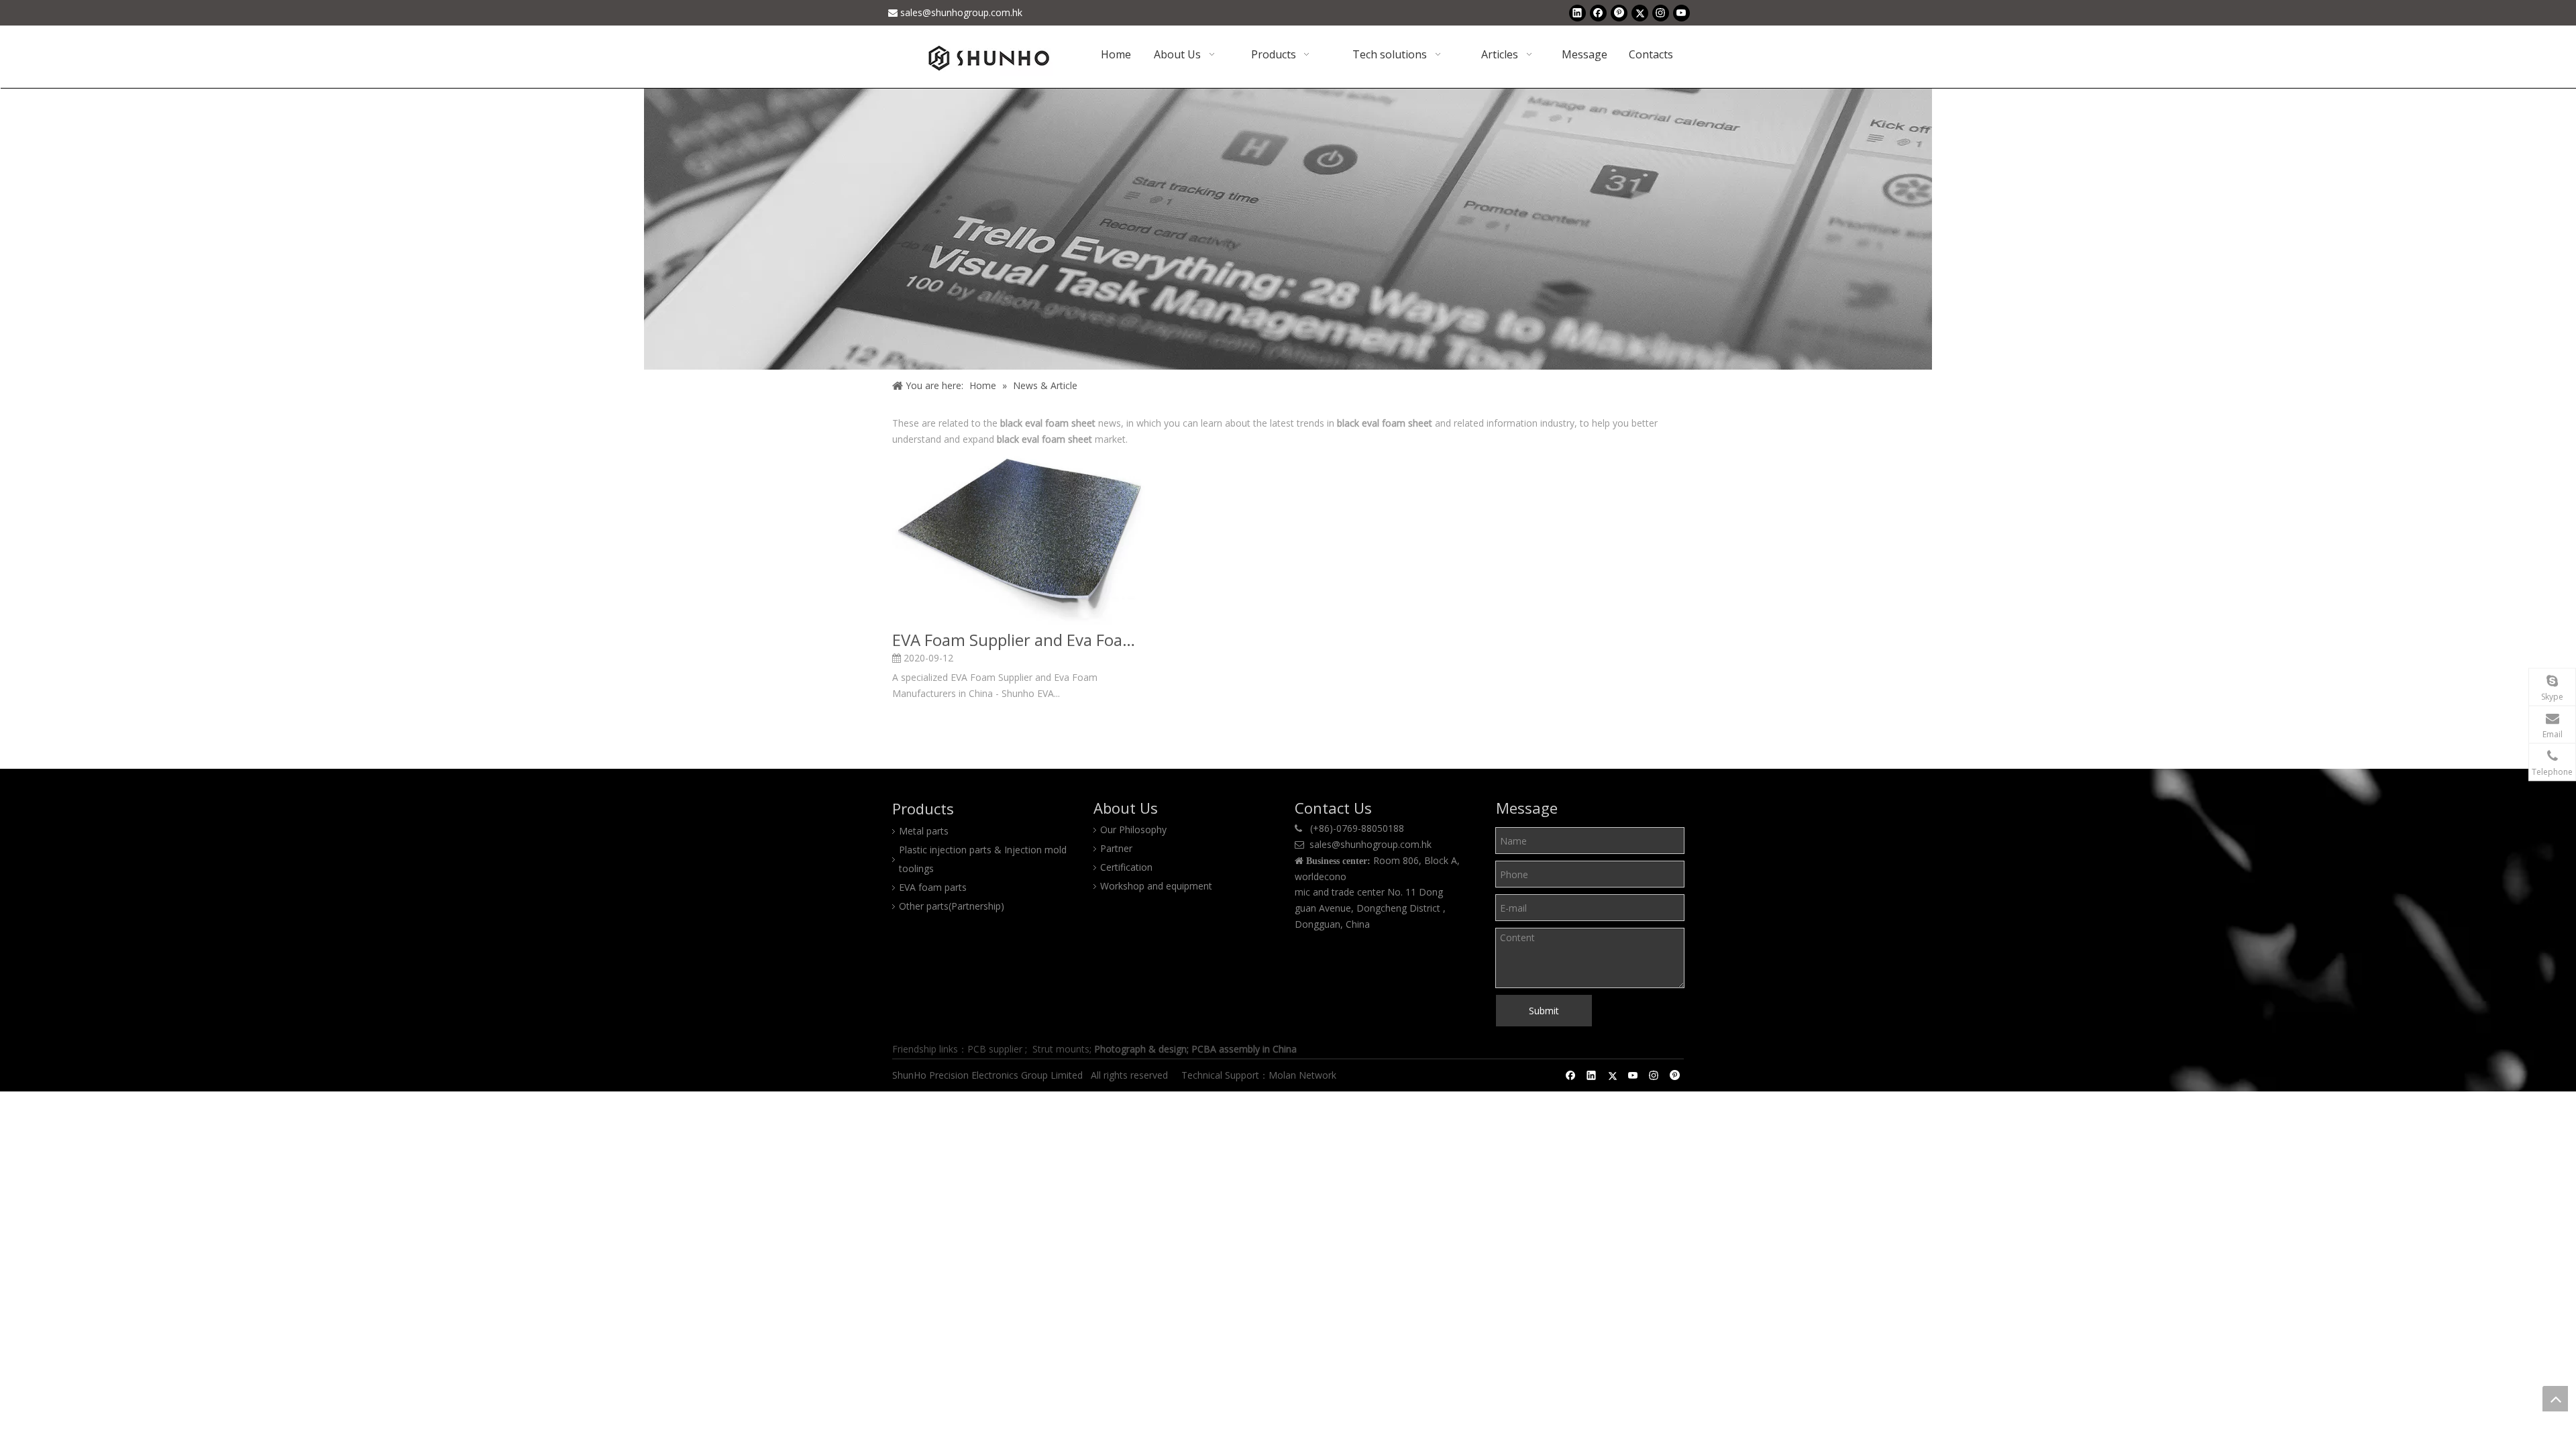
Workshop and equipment (1156, 886)
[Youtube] (1681, 13)
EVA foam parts (933, 887)
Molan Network (1304, 1075)
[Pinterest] (1619, 13)
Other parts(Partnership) (952, 906)
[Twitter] (1640, 13)
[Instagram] (1661, 13)
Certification (1126, 867)
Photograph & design (1140, 1049)
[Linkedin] (1577, 13)
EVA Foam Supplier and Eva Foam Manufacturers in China (1019, 640)
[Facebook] (1598, 13)
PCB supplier (995, 1049)
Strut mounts (1061, 1049)
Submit (1544, 1011)
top (2555, 1399)
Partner (1116, 848)
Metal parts (924, 831)
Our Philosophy (1133, 829)
